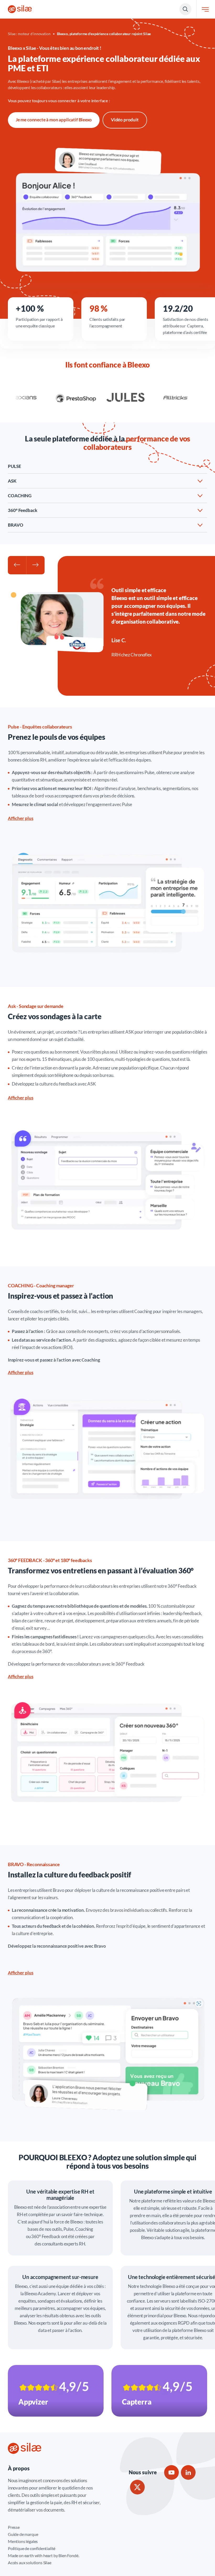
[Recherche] (185, 9)
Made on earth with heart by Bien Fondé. (43, 2555)
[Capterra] (159, 2391)
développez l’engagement (87, 804)
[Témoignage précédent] (17, 565)
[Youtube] (171, 2472)
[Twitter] (137, 2487)
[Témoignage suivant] (35, 565)
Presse (14, 2527)
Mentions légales (23, 2541)
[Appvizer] (56, 2391)
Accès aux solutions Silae (30, 2563)
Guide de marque (23, 2534)
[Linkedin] (188, 2472)
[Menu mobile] (205, 9)
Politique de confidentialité (32, 2548)
